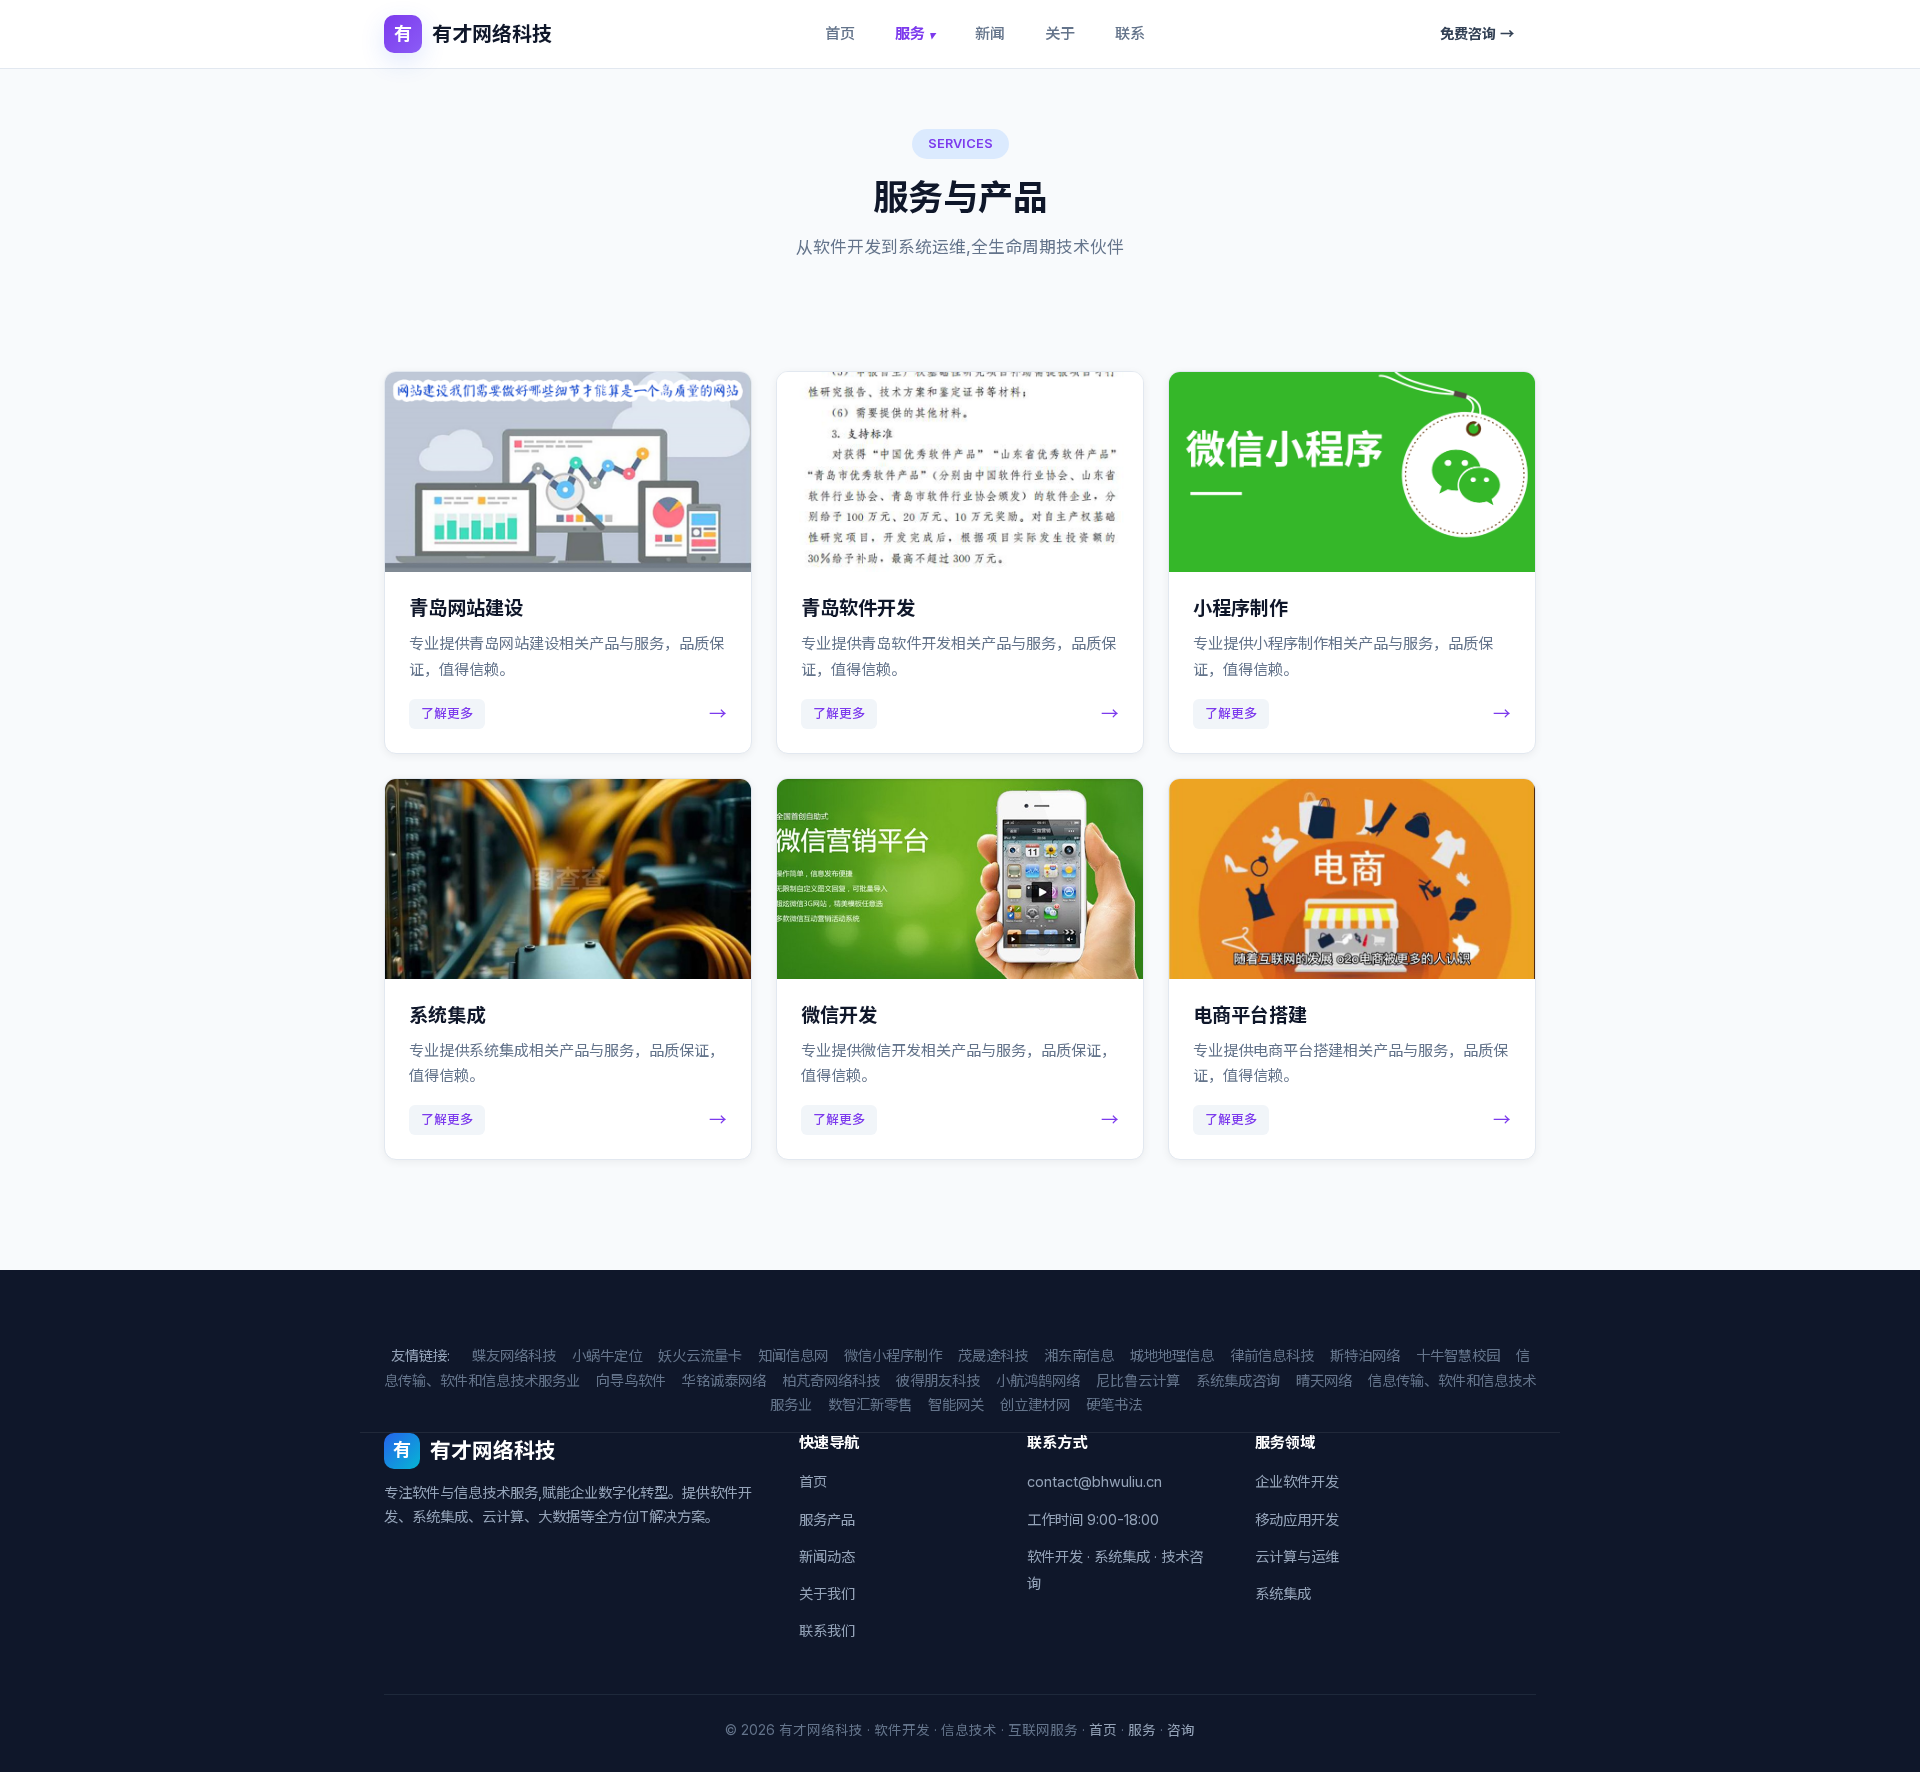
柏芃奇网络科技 (831, 1380)
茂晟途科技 (993, 1355)
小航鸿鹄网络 (1038, 1380)
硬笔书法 (1114, 1404)
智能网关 (956, 1404)
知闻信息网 (793, 1355)
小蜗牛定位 (607, 1355)
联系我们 (827, 1630)
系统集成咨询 (1238, 1380)
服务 (915, 33)
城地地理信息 (1172, 1355)
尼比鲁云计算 (1138, 1380)
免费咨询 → (1477, 33)
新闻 (990, 33)
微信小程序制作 (893, 1355)
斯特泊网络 (1365, 1355)
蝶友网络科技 (514, 1355)
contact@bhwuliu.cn (1094, 1481)
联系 (1130, 33)
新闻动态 (827, 1556)
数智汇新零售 (870, 1404)
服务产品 (827, 1519)
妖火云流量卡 (700, 1355)
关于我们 (827, 1593)
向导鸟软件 (631, 1380)
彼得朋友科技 (938, 1380)
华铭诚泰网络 (724, 1380)
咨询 (1181, 1730)
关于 (1060, 33)
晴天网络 (1324, 1380)
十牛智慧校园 (1458, 1355)
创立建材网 (1035, 1404)
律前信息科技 (1272, 1355)
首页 (840, 33)
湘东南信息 (1079, 1355)
